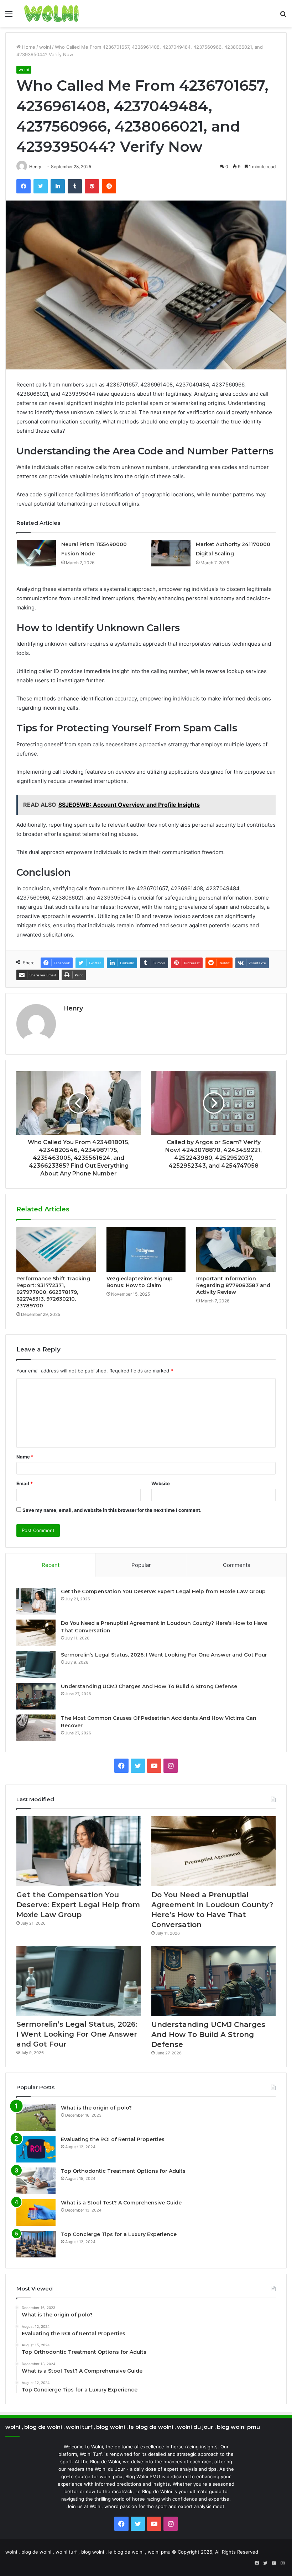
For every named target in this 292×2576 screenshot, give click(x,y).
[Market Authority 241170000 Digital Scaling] (171, 553)
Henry (73, 1008)
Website (161, 1483)
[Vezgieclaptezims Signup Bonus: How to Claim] (146, 1249)
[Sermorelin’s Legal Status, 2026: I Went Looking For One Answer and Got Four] (36, 1665)
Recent (51, 1565)
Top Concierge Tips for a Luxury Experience (119, 2234)
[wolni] (51, 14)
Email (25, 1483)
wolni (45, 47)
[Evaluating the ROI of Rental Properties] (36, 2149)
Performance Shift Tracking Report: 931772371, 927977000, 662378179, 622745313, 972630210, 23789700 (53, 1292)
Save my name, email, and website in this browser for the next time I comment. (112, 1510)
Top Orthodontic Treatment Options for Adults (123, 2171)
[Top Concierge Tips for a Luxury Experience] (36, 2244)
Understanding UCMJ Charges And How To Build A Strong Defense (149, 1686)
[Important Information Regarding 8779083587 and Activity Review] (236, 1249)
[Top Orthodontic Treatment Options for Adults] (36, 2181)
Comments (237, 1565)
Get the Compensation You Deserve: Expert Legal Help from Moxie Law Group (163, 1591)
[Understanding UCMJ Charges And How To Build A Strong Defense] (36, 1696)
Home (28, 47)
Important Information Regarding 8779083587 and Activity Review (233, 1285)
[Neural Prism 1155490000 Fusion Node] (36, 553)
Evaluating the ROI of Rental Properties (113, 2139)
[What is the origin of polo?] (36, 2118)
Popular (141, 1565)
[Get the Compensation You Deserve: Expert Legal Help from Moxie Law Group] (36, 1601)
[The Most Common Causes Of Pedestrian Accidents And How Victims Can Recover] (36, 1728)
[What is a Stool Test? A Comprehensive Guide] (36, 2212)
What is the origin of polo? (96, 2108)
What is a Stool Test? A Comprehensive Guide (121, 2203)
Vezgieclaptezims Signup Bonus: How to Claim (140, 1282)
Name (25, 1457)
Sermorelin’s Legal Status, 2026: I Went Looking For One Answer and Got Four (164, 1655)
